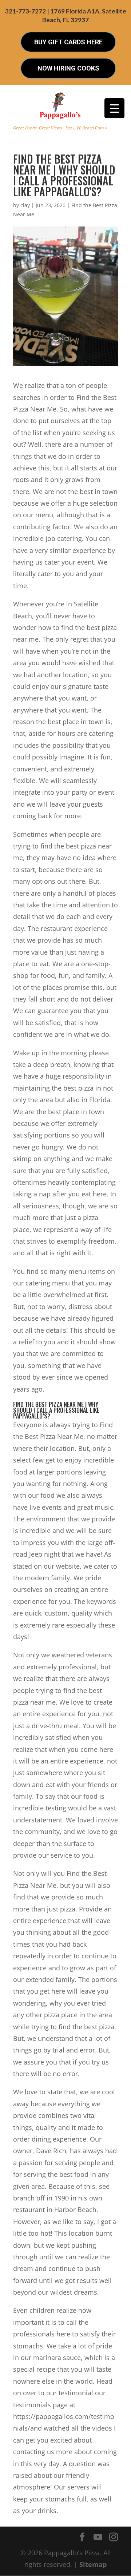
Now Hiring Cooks (68, 68)
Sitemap (93, 2564)
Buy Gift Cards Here (68, 42)
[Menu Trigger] (114, 108)
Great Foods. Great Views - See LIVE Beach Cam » (60, 128)
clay (25, 205)
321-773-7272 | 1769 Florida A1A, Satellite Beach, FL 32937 (66, 15)
